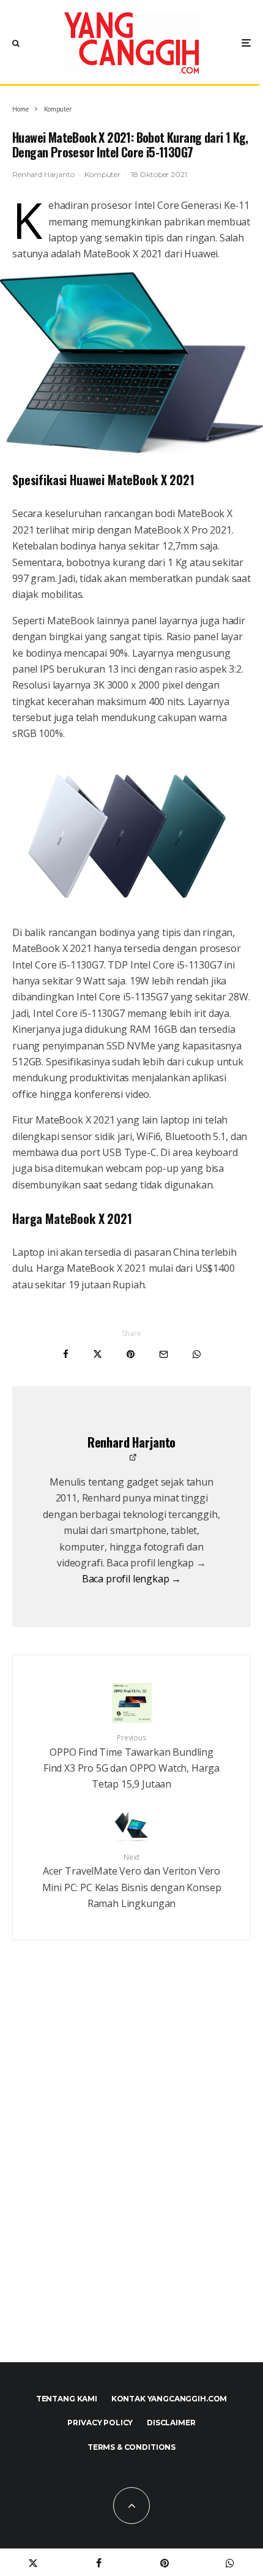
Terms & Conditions (131, 2447)
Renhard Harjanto (43, 174)
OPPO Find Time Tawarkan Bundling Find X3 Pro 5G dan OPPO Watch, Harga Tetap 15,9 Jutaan (131, 1762)
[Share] (66, 1354)
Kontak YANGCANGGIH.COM (169, 2399)
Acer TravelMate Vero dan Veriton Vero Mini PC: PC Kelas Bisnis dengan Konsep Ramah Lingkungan (132, 1881)
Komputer (102, 174)
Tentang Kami (67, 2399)
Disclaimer (171, 2423)
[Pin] (131, 1354)
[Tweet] (98, 1354)
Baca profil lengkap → (132, 1579)
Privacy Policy (100, 2423)
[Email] (164, 1354)
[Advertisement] (131, 2177)
